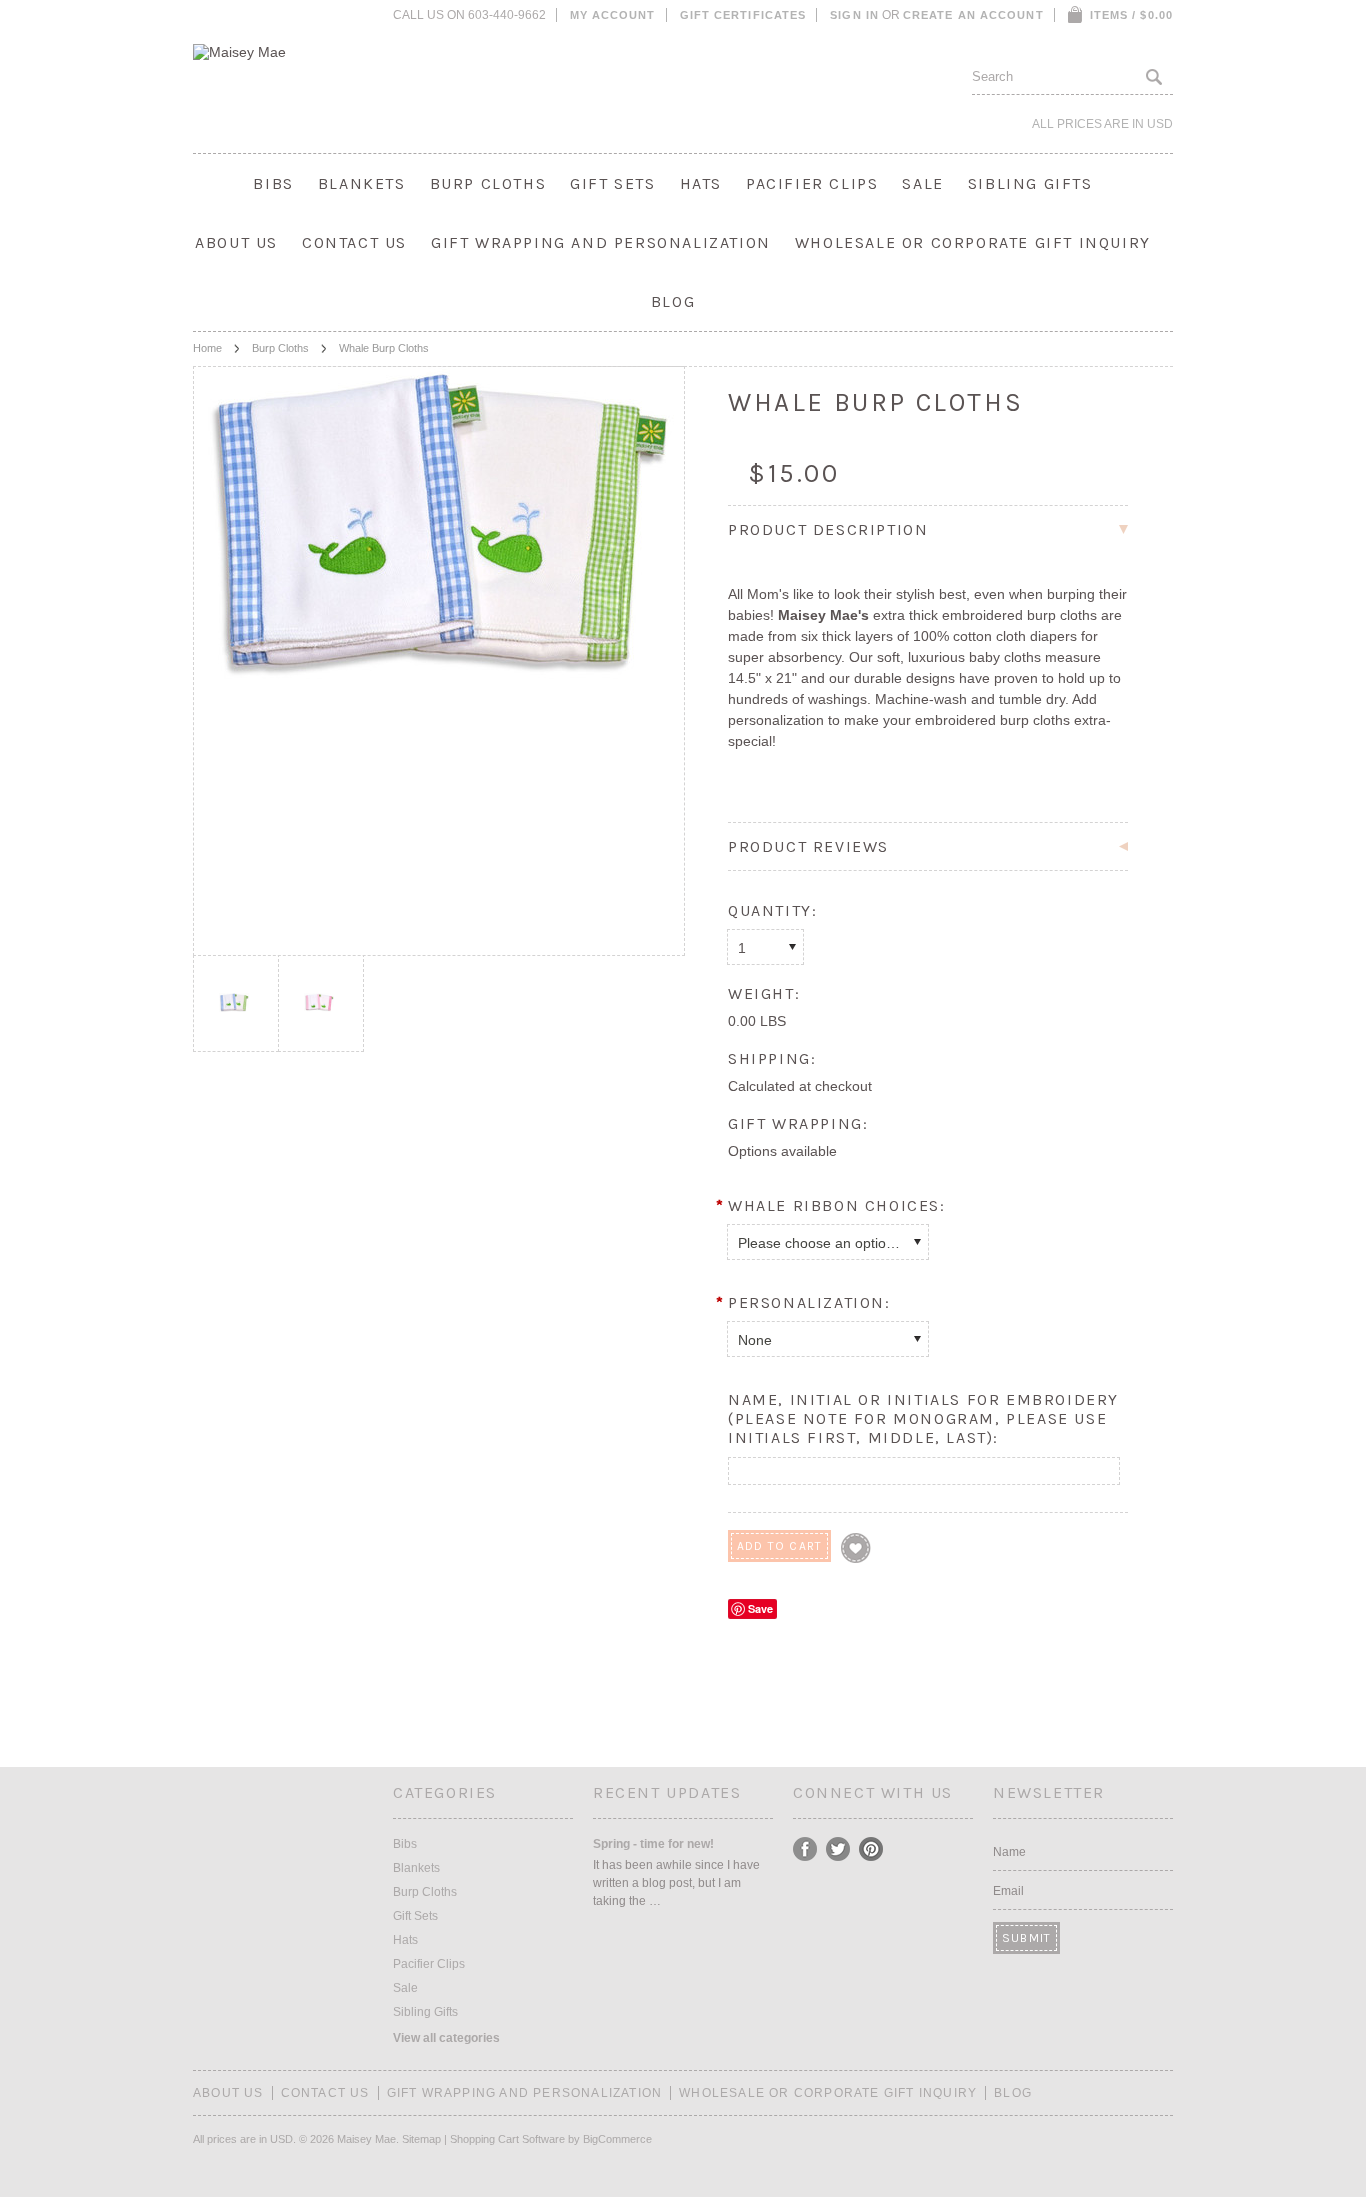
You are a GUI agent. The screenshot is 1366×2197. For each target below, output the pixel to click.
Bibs (273, 183)
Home (207, 348)
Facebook (805, 1849)
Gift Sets (612, 183)
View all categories (446, 2038)
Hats (701, 183)
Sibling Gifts (1030, 183)
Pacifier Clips (812, 183)
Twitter (838, 1849)
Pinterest (871, 1849)
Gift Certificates (743, 15)
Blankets (362, 183)
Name (1009, 1852)
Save (760, 1608)
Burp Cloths (488, 183)
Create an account (973, 15)
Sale (922, 183)
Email (1008, 1891)
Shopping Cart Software (507, 2139)
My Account (613, 15)
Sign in (854, 15)
